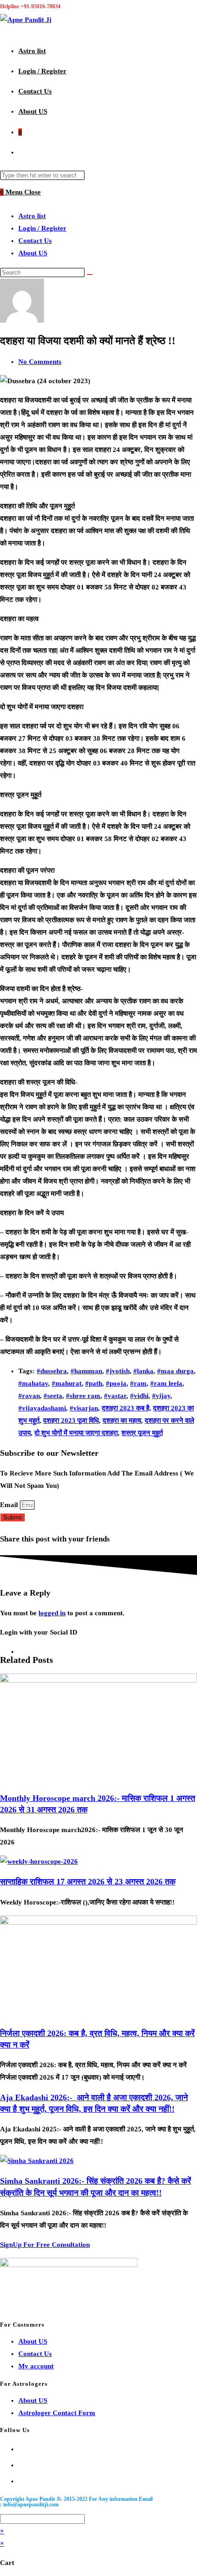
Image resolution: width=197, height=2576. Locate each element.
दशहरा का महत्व (122, 1420)
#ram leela (166, 1383)
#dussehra (52, 1371)
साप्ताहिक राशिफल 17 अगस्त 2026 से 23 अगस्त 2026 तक (88, 1882)
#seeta (53, 1396)
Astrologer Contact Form (57, 2413)
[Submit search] (90, 275)
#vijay (161, 1396)
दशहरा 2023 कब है (126, 1408)
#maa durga (175, 1371)
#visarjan (84, 1408)
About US (33, 253)
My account (36, 2366)
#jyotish (118, 1371)
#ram (138, 1383)
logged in (52, 1613)
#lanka (143, 1371)
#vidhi (139, 1396)
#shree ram (83, 1396)
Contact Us (35, 241)
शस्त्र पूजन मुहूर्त (142, 1433)
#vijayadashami (42, 1408)
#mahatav (33, 1383)
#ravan (29, 1396)
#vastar (115, 1396)
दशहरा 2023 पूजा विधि (71, 1420)
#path (94, 1383)
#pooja (116, 1383)
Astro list (32, 216)
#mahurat (67, 1383)
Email (10, 1505)
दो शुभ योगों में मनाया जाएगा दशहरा (76, 1433)
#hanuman (86, 1371)
